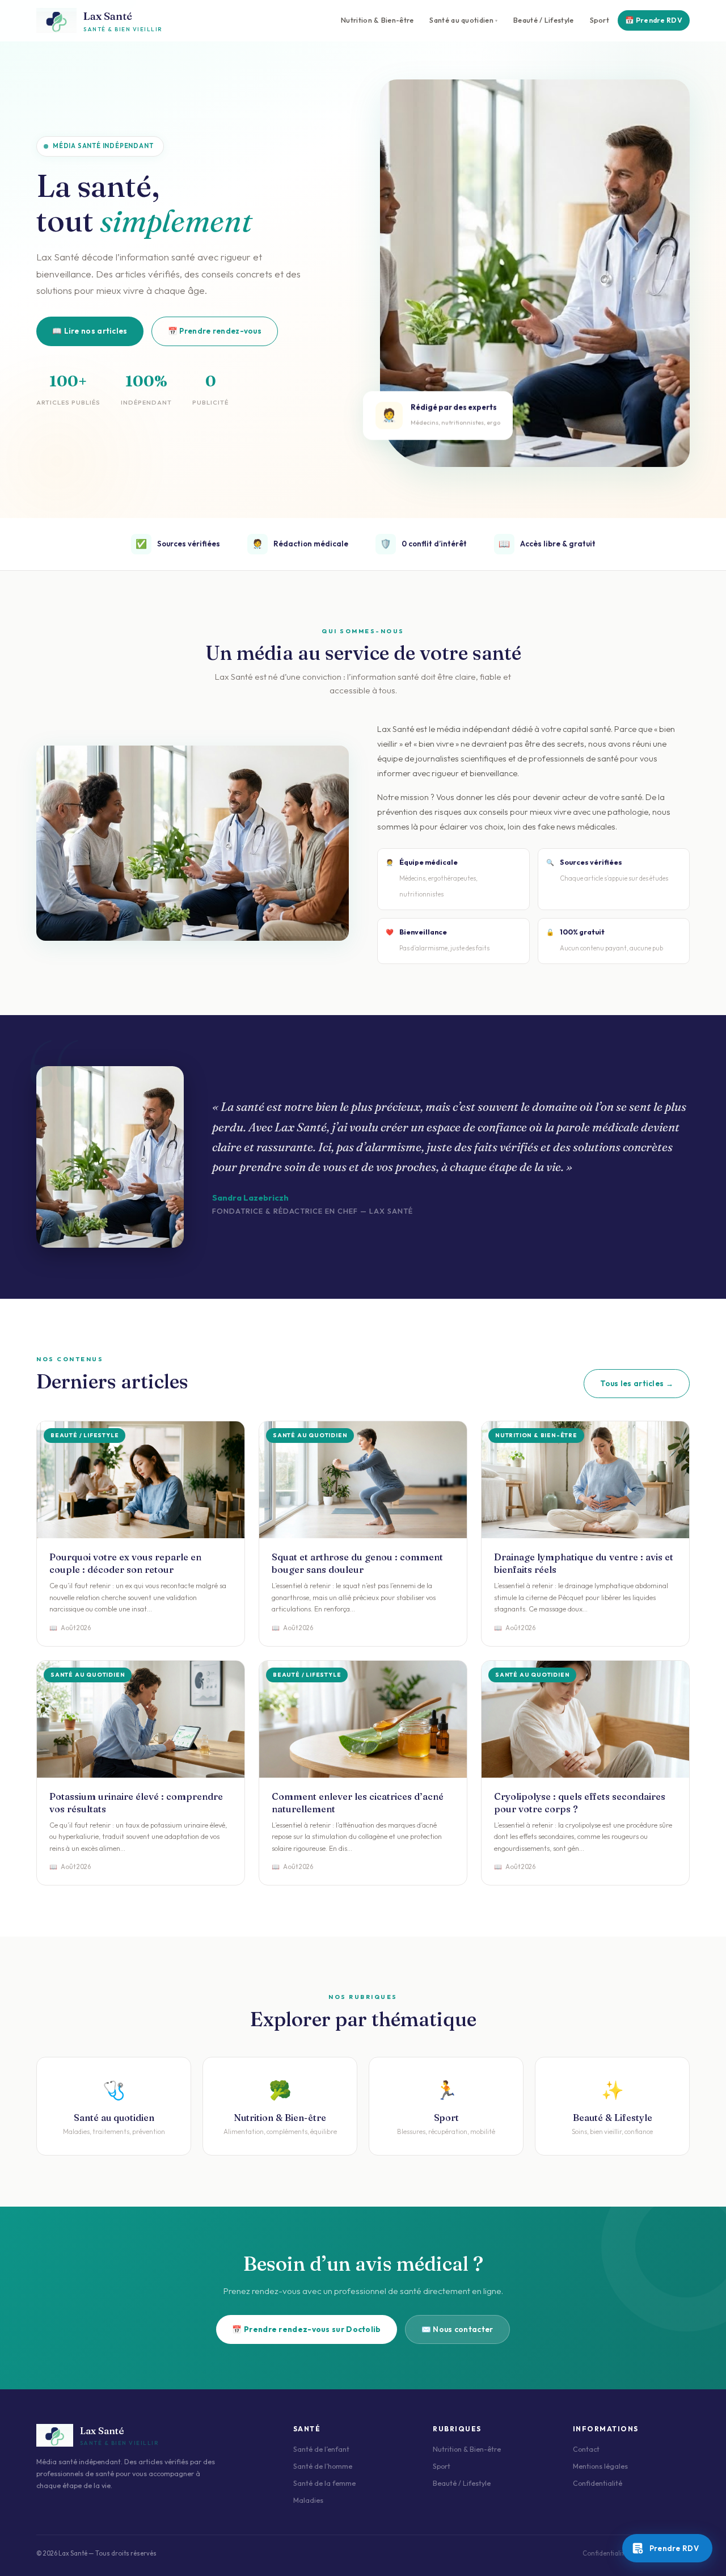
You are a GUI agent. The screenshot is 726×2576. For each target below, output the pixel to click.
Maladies (308, 2500)
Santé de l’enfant (321, 2449)
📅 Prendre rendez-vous (215, 331)
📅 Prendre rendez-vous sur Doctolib (306, 2329)
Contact (586, 2449)
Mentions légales (600, 2466)
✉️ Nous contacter (457, 2329)
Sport (600, 20)
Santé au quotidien (461, 20)
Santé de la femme (324, 2483)
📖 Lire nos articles (90, 331)
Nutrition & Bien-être (377, 20)
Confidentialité (598, 2483)
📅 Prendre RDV (654, 20)
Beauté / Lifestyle (543, 20)
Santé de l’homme (323, 2466)
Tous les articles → (637, 1383)
